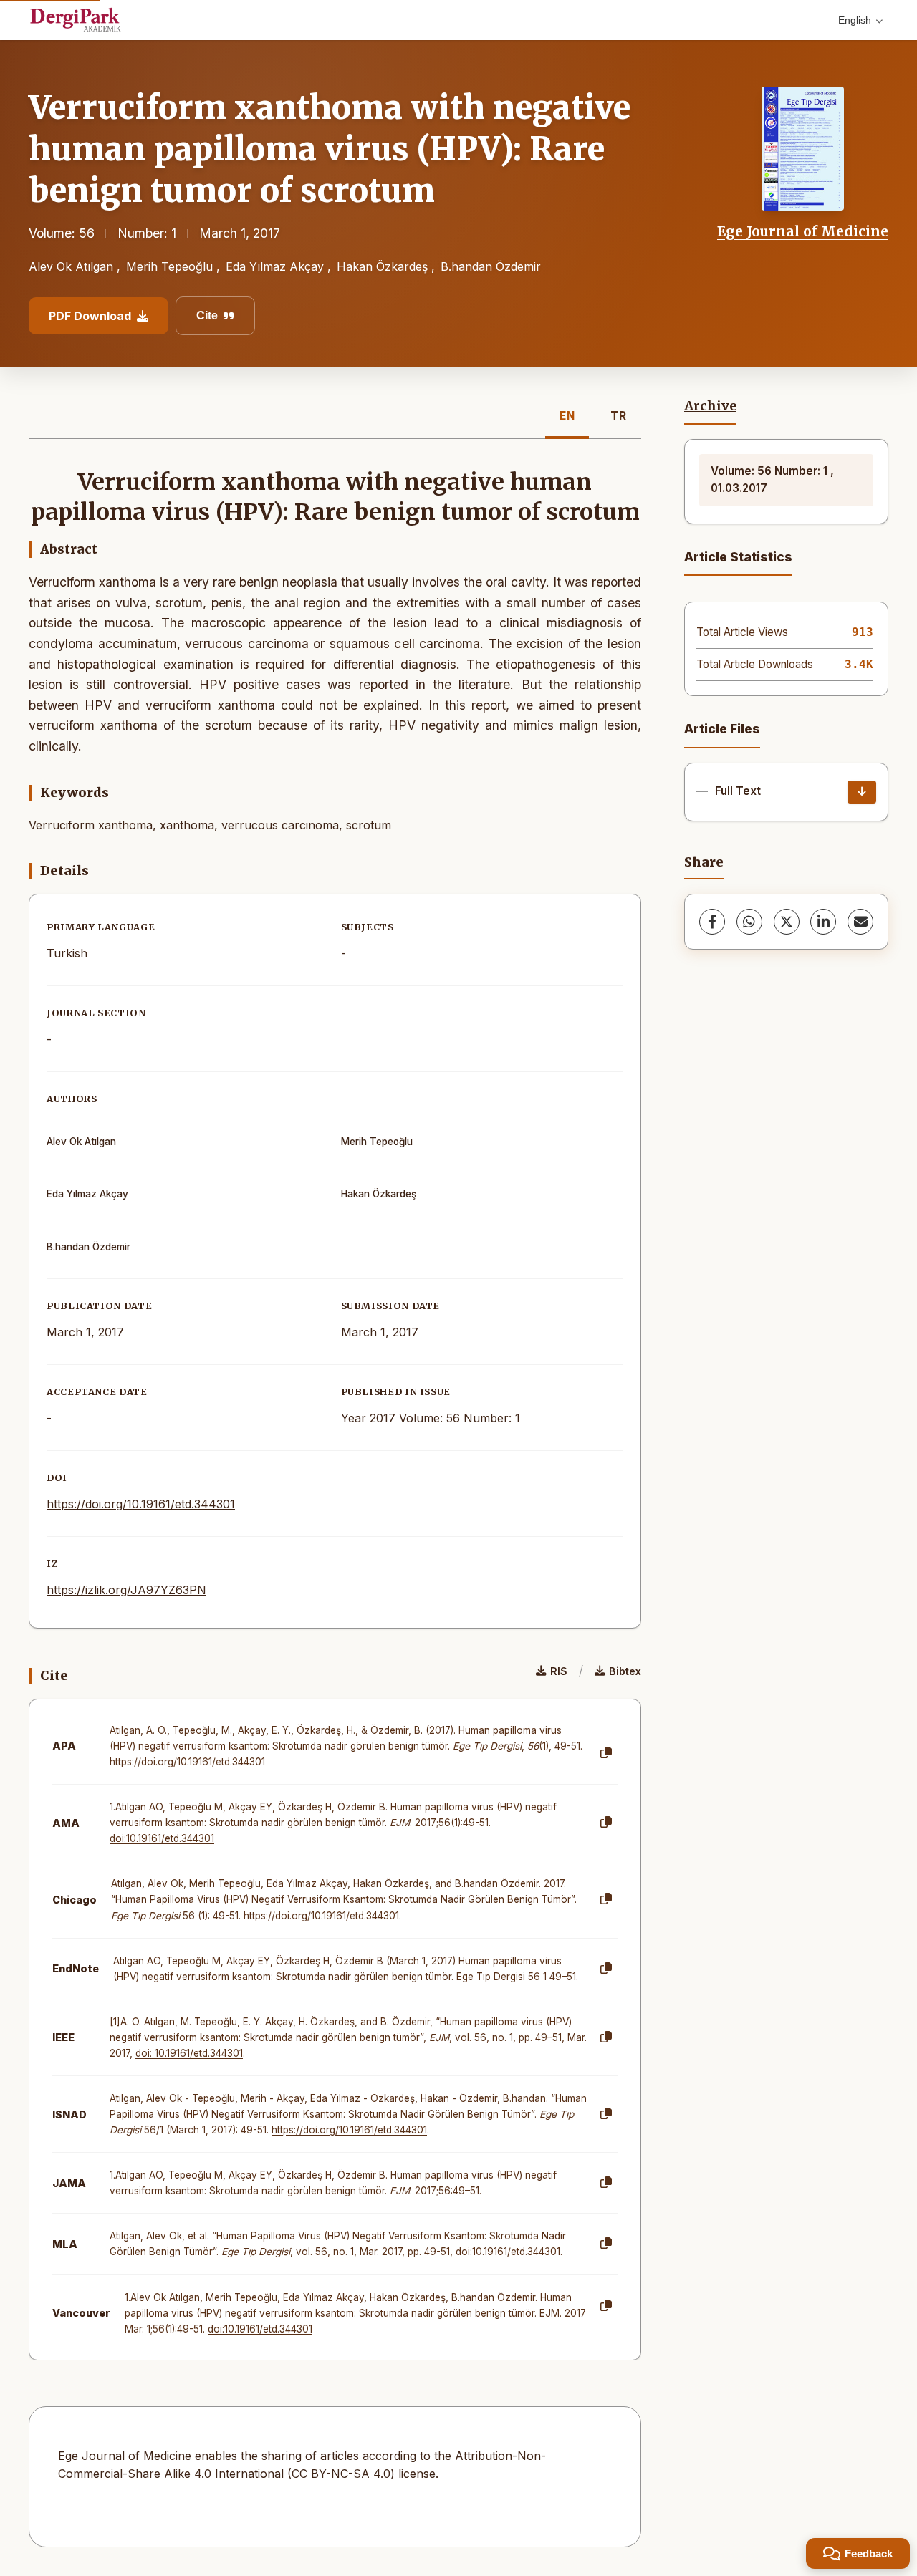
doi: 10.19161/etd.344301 (189, 2053)
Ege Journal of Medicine (803, 231)
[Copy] (606, 1753)
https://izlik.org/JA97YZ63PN (126, 1590)
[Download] (862, 792)
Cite (207, 315)
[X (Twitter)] (787, 922)
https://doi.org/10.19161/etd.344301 (141, 1504)
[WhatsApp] (749, 922)
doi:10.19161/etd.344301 (162, 1838)
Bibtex (625, 1671)
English (855, 20)
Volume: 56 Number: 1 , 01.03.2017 (772, 479)
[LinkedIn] (823, 922)
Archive (710, 406)
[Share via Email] (860, 922)
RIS (559, 1671)
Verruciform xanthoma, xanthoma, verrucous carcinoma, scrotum (210, 825)
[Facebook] (712, 922)
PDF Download (90, 316)
